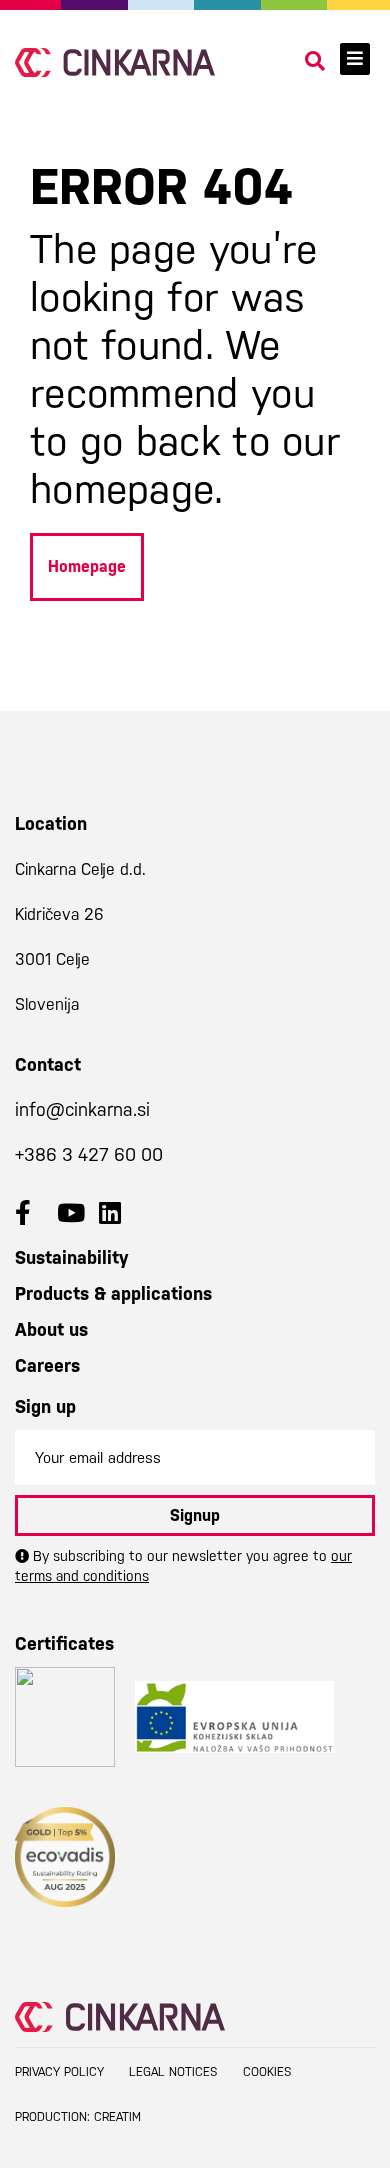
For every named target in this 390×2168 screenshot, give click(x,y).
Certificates (64, 1643)
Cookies (267, 2072)
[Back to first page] (115, 62)
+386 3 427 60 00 (89, 1154)
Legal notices (173, 2072)
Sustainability (71, 1257)
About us (51, 1329)
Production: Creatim (78, 2117)
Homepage (87, 566)
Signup (195, 1515)
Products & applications (113, 1293)
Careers (47, 1365)
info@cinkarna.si (82, 1109)
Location (51, 823)
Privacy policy (59, 2072)
